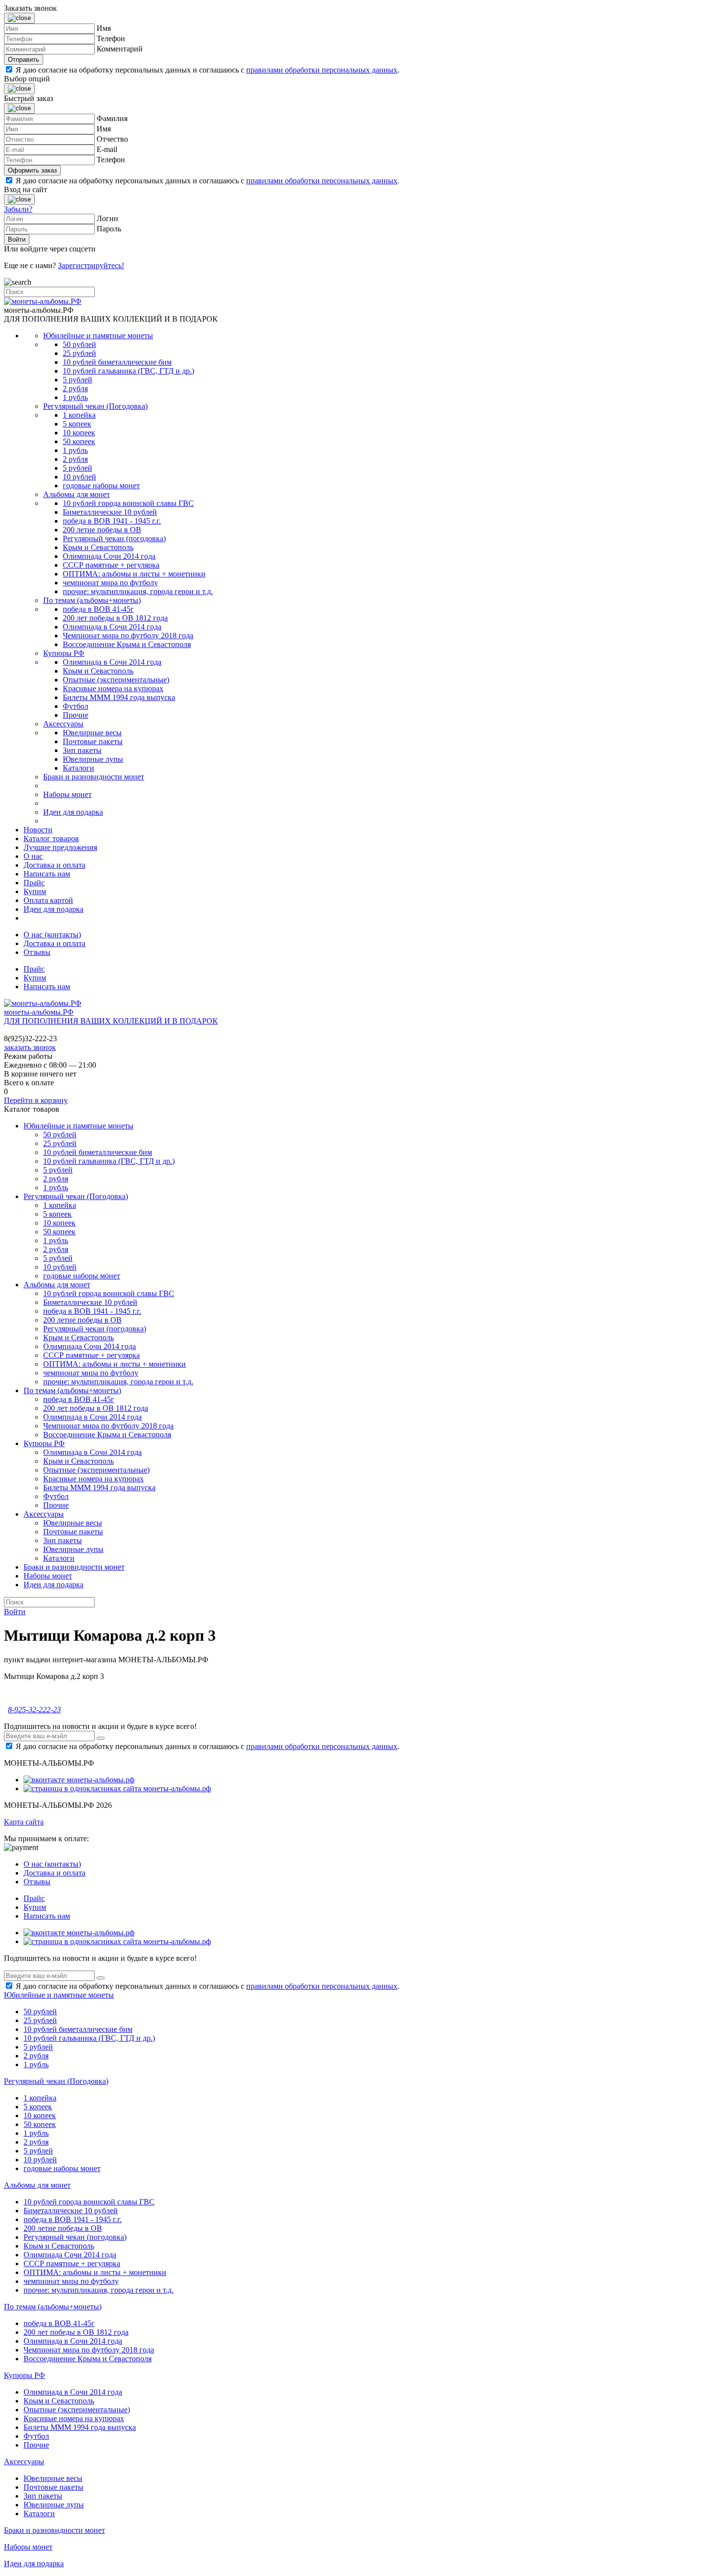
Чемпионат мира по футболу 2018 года (128, 636)
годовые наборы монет (101, 486)
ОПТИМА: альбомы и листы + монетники (134, 574)
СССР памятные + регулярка (111, 565)
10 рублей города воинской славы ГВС (128, 503)
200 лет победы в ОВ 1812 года (115, 618)
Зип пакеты (82, 750)
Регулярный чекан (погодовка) (114, 538)
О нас (33, 856)
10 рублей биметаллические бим (117, 362)
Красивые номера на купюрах (113, 688)
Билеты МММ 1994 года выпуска (119, 697)
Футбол (76, 706)
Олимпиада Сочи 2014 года (109, 556)
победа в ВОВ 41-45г (98, 609)
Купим (35, 891)
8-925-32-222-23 (34, 1710)
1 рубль (75, 397)
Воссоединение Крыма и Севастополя (127, 644)
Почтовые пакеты (93, 741)
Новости (38, 830)
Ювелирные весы (92, 733)
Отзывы (37, 952)
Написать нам (47, 874)
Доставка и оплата (54, 865)
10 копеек (79, 433)
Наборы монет (67, 794)
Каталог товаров (51, 838)
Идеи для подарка (73, 812)
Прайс (34, 883)
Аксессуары (63, 724)
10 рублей (79, 477)
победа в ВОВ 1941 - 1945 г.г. (112, 521)
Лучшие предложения (60, 847)
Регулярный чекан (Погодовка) (95, 406)
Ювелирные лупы (93, 759)
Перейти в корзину (36, 1100)
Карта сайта (24, 1822)
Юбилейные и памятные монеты (98, 336)
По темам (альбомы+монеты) (92, 600)
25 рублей (79, 353)
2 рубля (75, 388)
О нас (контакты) (52, 935)
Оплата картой (48, 900)
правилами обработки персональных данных (322, 70)
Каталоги (78, 768)
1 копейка (79, 415)
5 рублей (77, 380)
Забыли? (18, 209)
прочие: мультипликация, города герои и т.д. (138, 591)
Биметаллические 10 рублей (110, 512)
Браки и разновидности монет (94, 777)
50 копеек (79, 441)
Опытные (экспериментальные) (116, 680)
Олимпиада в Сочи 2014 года (112, 627)
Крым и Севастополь (98, 547)
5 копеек (77, 424)
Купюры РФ (64, 653)
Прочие (76, 715)
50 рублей (79, 344)
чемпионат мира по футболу (110, 583)
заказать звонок (30, 1047)
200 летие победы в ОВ (102, 530)
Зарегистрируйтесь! (91, 265)
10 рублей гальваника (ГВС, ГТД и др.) (129, 371)
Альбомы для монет (77, 494)
